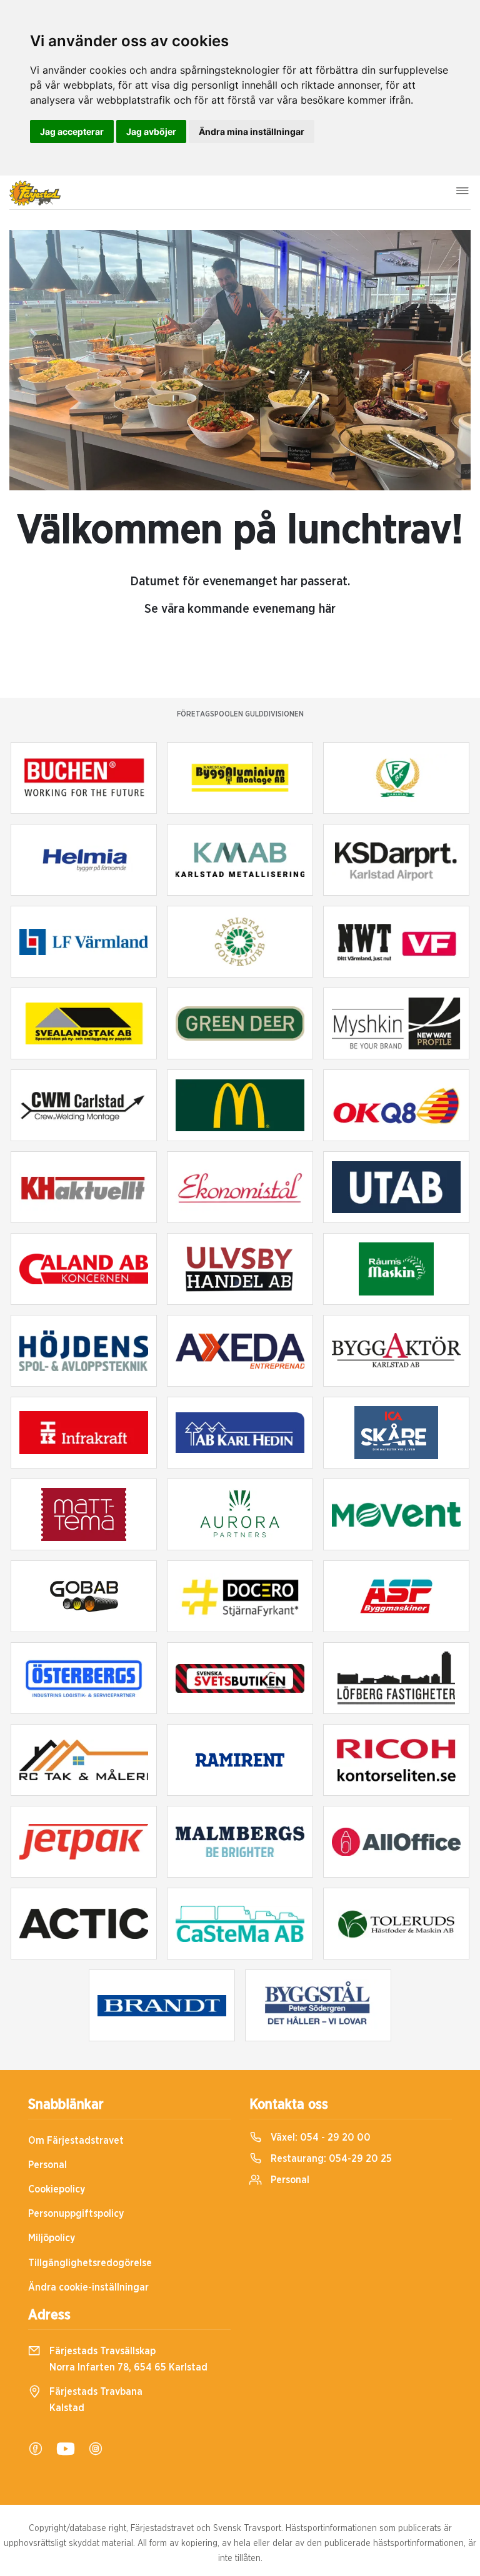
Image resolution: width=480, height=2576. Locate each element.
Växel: (319, 2138)
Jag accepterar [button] (72, 131)
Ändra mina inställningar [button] (252, 131)
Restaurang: (330, 2159)
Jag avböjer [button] (151, 131)
